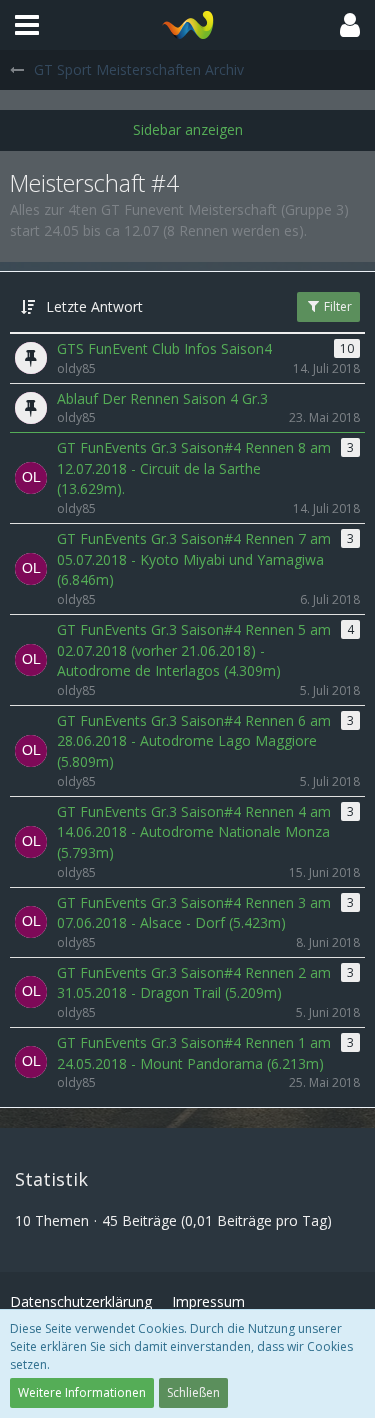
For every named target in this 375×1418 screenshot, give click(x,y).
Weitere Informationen (82, 1392)
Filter (336, 306)
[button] (27, 25)
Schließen (193, 1392)
